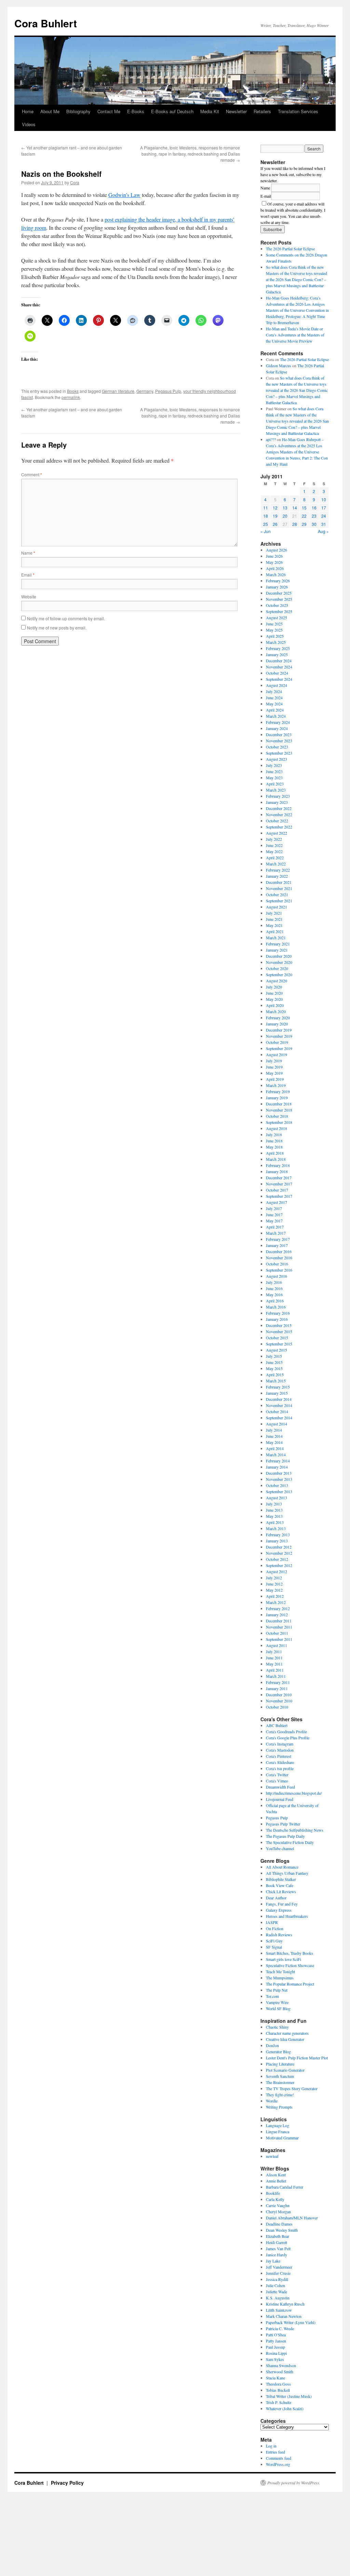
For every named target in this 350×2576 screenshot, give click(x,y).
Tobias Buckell (278, 2390)
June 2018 (274, 1141)
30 (314, 524)
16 (314, 508)
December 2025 (279, 593)
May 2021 (274, 925)
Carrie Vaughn (278, 2205)
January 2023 (277, 802)
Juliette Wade (277, 2292)
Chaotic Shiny (277, 2027)
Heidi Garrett (277, 2242)
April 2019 (275, 1079)
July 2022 (274, 839)
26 (275, 524)
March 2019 (276, 1085)
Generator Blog (278, 2051)
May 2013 (274, 1516)
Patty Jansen (276, 2341)
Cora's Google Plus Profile (288, 1738)
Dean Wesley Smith (282, 2230)
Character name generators (287, 2033)
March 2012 (276, 1602)
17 (324, 508)
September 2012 (279, 1565)
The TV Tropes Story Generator (292, 2088)
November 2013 (279, 1479)
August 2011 (277, 1645)
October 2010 (277, 1707)
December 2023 (279, 734)
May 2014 (274, 1442)
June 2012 (274, 1584)
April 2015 (275, 1375)
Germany (145, 391)
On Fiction (275, 1928)
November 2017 (279, 1184)
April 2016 (275, 1301)
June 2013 (274, 1510)
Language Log (278, 2125)
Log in (271, 2446)
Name (28, 553)
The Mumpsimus (280, 1978)
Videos (29, 124)
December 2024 (279, 661)
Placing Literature (280, 2064)
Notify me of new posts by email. (57, 628)
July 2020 (274, 987)
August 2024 (277, 685)
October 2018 (277, 1116)
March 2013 (276, 1528)
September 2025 (279, 611)
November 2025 (279, 599)
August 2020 (277, 981)
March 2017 (276, 1233)
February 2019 (278, 1091)
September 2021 (279, 901)
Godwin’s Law (124, 195)
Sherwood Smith (280, 2372)
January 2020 (277, 1024)
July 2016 (274, 1282)
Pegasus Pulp (168, 391)
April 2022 (275, 858)
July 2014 (274, 1430)
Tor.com (272, 1996)
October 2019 (277, 1042)
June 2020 (274, 993)
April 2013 (275, 1522)
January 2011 (277, 1688)
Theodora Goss (278, 2384)
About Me (50, 111)
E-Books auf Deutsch (172, 111)
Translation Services (298, 111)
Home (28, 111)
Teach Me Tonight (280, 1971)
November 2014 (279, 1405)
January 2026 (277, 587)
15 (304, 508)
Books (73, 391)
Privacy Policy (67, 2483)
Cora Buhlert (46, 23)
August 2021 (277, 907)
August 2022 (277, 833)
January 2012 (277, 1615)
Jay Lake (273, 2261)
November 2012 (279, 1553)
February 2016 (278, 1313)
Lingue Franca (278, 2132)
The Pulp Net (277, 1990)
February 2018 (278, 1165)
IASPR (272, 1922)
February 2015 (278, 1387)
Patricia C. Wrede (280, 2328)
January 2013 (277, 1541)
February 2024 (278, 722)
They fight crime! (280, 2095)
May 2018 (274, 1147)
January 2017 (277, 1245)
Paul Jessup (275, 2347)
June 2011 (274, 1658)
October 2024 (277, 673)
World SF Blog (278, 2008)
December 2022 (279, 808)
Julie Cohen (275, 2285)
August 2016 (277, 1276)
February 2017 (278, 1239)
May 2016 (274, 1294)
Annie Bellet (276, 2181)
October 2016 (277, 1264)
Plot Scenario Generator (285, 2070)
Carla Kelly (275, 2199)
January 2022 (277, 876)
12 (275, 508)
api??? (271, 439)
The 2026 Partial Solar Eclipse (290, 249)
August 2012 (277, 1571)
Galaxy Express (279, 1910)
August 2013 (277, 1498)
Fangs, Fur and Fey (282, 1904)
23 (314, 516)
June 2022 (274, 845)
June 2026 (274, 556)
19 (275, 516)
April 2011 (275, 1670)
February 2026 (278, 581)
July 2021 (274, 913)
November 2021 (279, 888)
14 (295, 508)
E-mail (266, 196)
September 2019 (279, 1048)
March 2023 (276, 790)
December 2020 (279, 956)
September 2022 (279, 827)
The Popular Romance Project (290, 1984)
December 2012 (279, 1547)
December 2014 (279, 1399)
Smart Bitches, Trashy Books (290, 1953)
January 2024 (277, 728)
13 (285, 508)
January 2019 (277, 1098)
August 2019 (277, 1054)
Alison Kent (276, 2175)
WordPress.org (278, 2464)
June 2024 (274, 698)
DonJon (272, 2045)
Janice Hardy (277, 2255)
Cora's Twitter (277, 1775)
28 (295, 524)
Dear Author (276, 1898)
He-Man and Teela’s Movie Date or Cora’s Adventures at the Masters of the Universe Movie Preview (295, 335)
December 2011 (279, 1621)
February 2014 (278, 1461)
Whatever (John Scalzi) (285, 2408)
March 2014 (276, 1455)
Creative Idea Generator (285, 2039)
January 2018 (277, 1171)
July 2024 (274, 691)
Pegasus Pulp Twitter (283, 1824)
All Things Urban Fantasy (287, 1873)
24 (324, 516)
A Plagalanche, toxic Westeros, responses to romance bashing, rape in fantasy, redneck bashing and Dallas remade (190, 154)
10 (324, 499)
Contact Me (109, 111)
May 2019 (274, 1073)
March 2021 (276, 938)
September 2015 (279, 1344)
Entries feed (275, 2452)
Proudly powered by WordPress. (294, 2483)
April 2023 (275, 784)
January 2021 (277, 950)
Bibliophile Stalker (281, 1879)
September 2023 (279, 753)
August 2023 (277, 759)
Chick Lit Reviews (281, 1891)
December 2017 (279, 1178)
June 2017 (274, 1214)
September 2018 (279, 1122)
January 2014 (277, 1467)
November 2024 (279, 667)
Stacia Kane (275, 2378)
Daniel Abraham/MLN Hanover (292, 2218)
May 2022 (274, 851)
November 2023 (279, 741)
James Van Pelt (278, 2248)
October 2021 (277, 894)
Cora (75, 182)
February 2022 (278, 870)
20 (285, 516)
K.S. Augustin (278, 2298)
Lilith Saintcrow (279, 2310)
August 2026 (277, 550)
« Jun (266, 531)
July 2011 (274, 1651)
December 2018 (279, 1104)
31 (324, 524)
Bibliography (78, 111)
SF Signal (274, 1947)
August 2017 (277, 1202)
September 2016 (279, 1270)
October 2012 (277, 1559)
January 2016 (277, 1319)
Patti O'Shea (276, 2335)
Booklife (273, 2193)
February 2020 (278, 1018)
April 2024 (275, 710)
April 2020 (275, 1005)
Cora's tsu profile (280, 1768)
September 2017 (279, 1196)
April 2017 (275, 1227)
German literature (118, 391)
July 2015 (274, 1356)
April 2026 (275, 568)
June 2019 (274, 1067)
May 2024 (274, 704)
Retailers (262, 111)
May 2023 (274, 778)
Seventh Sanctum (280, 2076)
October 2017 (277, 1190)
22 (304, 516)
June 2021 (274, 919)
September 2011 (279, 1639)
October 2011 (277, 1633)
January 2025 (277, 654)
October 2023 (277, 747)
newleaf (272, 2156)
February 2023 (278, 796)
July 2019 (274, 1061)
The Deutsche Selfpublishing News (295, 1830)
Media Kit (210, 111)
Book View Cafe (280, 1885)
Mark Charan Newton (284, 2316)
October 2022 (277, 821)
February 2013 (278, 1535)
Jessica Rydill (277, 2279)
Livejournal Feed (280, 1799)
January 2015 (277, 1393)
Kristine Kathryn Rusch (285, 2304)
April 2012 (275, 1596)
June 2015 (274, 1362)
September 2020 (279, 974)
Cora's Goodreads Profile (286, 1731)
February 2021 (278, 944)
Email (28, 575)
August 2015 (277, 1350)
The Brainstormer (280, 2082)
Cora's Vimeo (277, 1781)
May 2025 (274, 630)
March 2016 (276, 1307)
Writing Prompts (279, 2107)
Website (29, 596)
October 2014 (277, 1411)
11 (266, 508)
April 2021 (275, 931)
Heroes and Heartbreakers (287, 1916)
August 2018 (277, 1128)
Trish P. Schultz (279, 2402)
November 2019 (279, 1036)
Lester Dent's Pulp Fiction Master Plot (297, 2058)
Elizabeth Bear (278, 2236)
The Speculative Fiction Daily (290, 1842)
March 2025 (276, 642)
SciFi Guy (274, 1941)
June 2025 (274, 624)
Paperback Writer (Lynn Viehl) (291, 2322)
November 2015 (279, 1331)
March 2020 (276, 1011)
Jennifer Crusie (278, 2273)
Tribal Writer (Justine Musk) (289, 2396)
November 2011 (279, 1627)
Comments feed (279, 2458)
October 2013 (277, 1485)
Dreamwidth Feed (280, 1787)
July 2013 (274, 1504)
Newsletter (236, 111)
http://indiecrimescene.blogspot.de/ (294, 1793)
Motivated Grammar (282, 2138)
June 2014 (274, 1436)
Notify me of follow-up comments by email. (66, 618)
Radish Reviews (279, 1935)
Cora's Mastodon (280, 1750)
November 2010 (279, 1701)
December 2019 (279, 1030)
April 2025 (275, 636)
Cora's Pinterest (279, 1756)
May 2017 (274, 1221)
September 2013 (279, 1491)
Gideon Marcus (279, 366)
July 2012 (274, 1578)
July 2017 (274, 1208)
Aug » (323, 531)
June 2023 (274, 771)
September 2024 (279, 679)
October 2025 (277, 605)
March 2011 (276, 1676)
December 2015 (279, 1325)
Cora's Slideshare (280, 1762)
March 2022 (276, 864)
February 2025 (278, 648)
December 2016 (279, 1251)
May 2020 (274, 999)
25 (266, 524)
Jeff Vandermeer (279, 2267)
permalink (71, 397)
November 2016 (279, 1258)
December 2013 (279, 1473)
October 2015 (277, 1338)
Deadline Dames (279, 2224)
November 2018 (279, 1110)
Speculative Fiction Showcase (290, 1965)
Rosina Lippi (276, 2353)
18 (266, 516)
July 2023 (274, 765)
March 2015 (276, 1381)
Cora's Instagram (280, 1744)
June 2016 (274, 1288)
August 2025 (277, 618)
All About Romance (282, 1867)
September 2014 (279, 1418)
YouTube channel (280, 1848)
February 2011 (278, 1682)
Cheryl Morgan (278, 2212)
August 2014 (277, 1424)
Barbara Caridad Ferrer (285, 2187)
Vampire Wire (277, 2002)
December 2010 (279, 1695)
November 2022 (279, 814)
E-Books (136, 111)
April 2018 (275, 1153)
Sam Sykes (275, 2359)
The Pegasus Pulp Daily (285, 1836)
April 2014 (275, 1448)
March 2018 (276, 1159)
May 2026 (274, 562)
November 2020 (279, 962)
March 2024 (276, 716)
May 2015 (274, 1368)
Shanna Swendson (281, 2365)
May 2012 (274, 1590)
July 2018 (274, 1134)
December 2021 (279, 882)
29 (304, 524)
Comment (32, 474)
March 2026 (276, 574)
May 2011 (274, 1664)
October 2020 (277, 968)
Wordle (272, 2101)
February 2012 (278, 1608)
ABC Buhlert (277, 1725)
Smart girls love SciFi (284, 1959)
